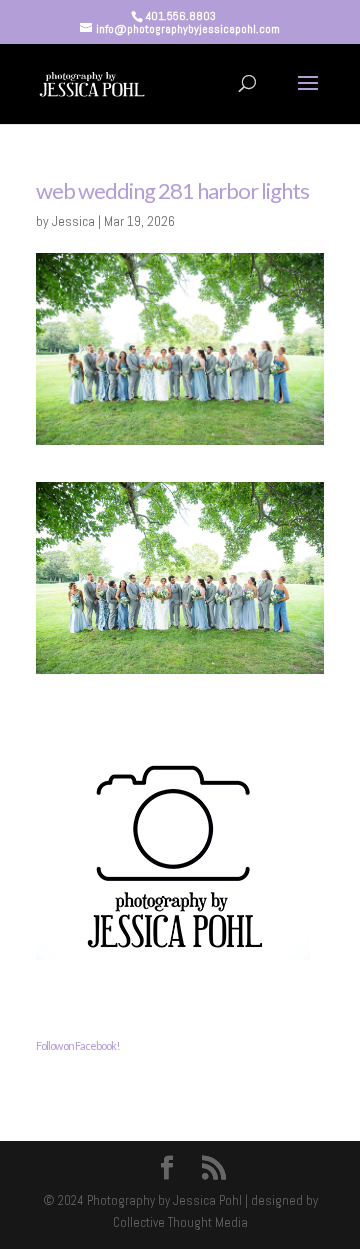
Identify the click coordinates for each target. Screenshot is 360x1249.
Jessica (73, 221)
